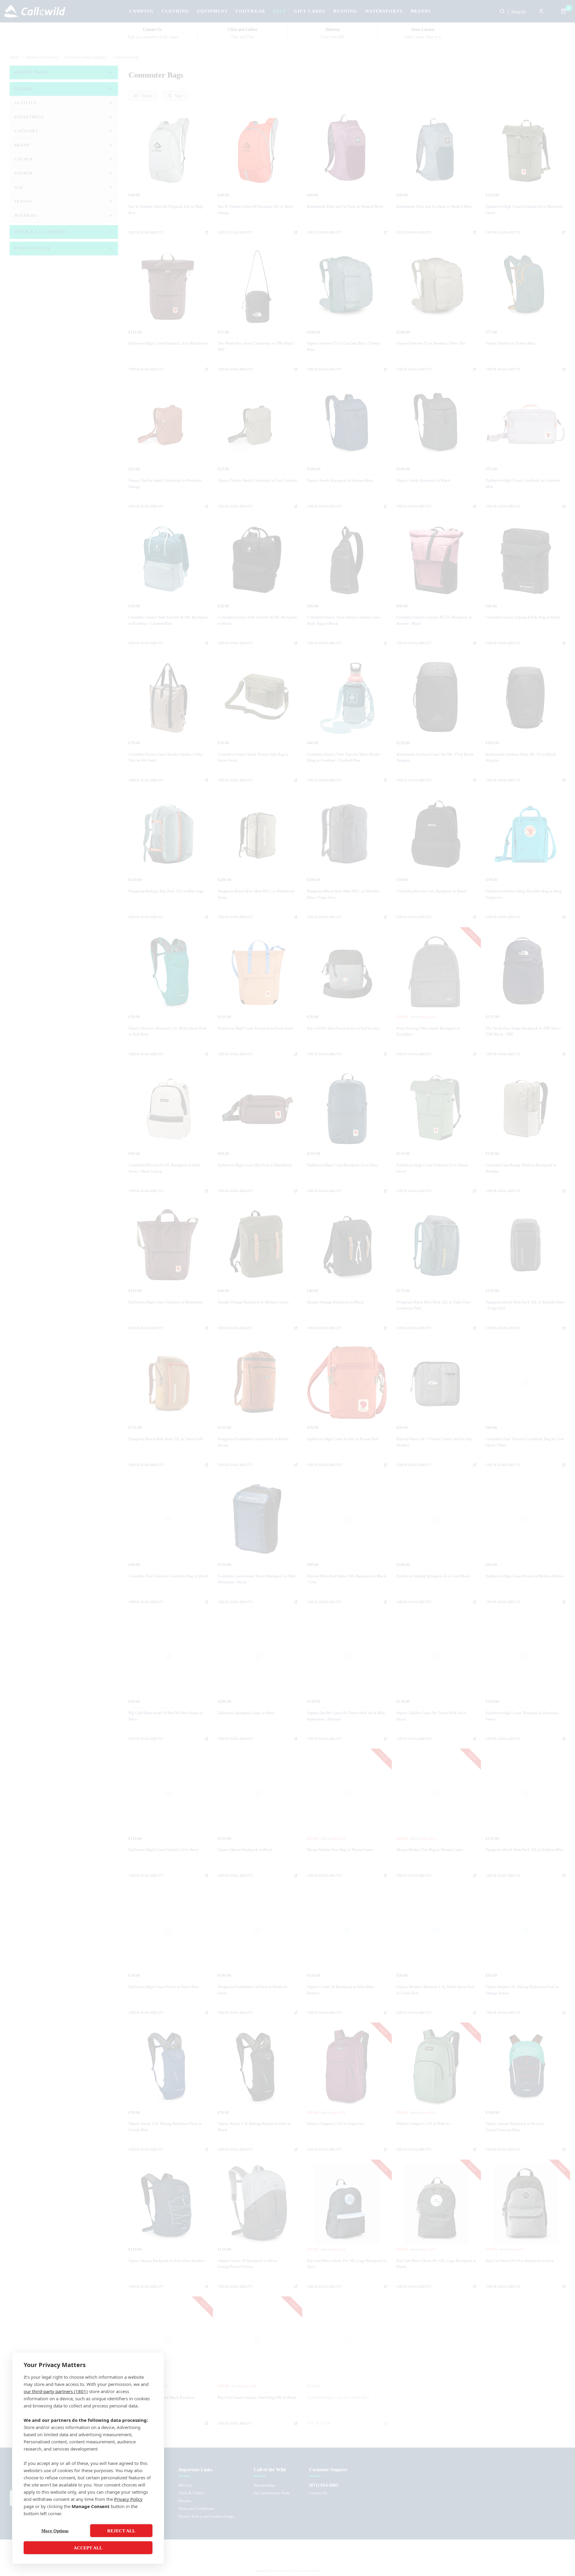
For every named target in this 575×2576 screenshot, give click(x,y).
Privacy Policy (128, 2499)
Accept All (88, 2548)
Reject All (121, 2531)
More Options (55, 2531)
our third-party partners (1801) (56, 2391)
